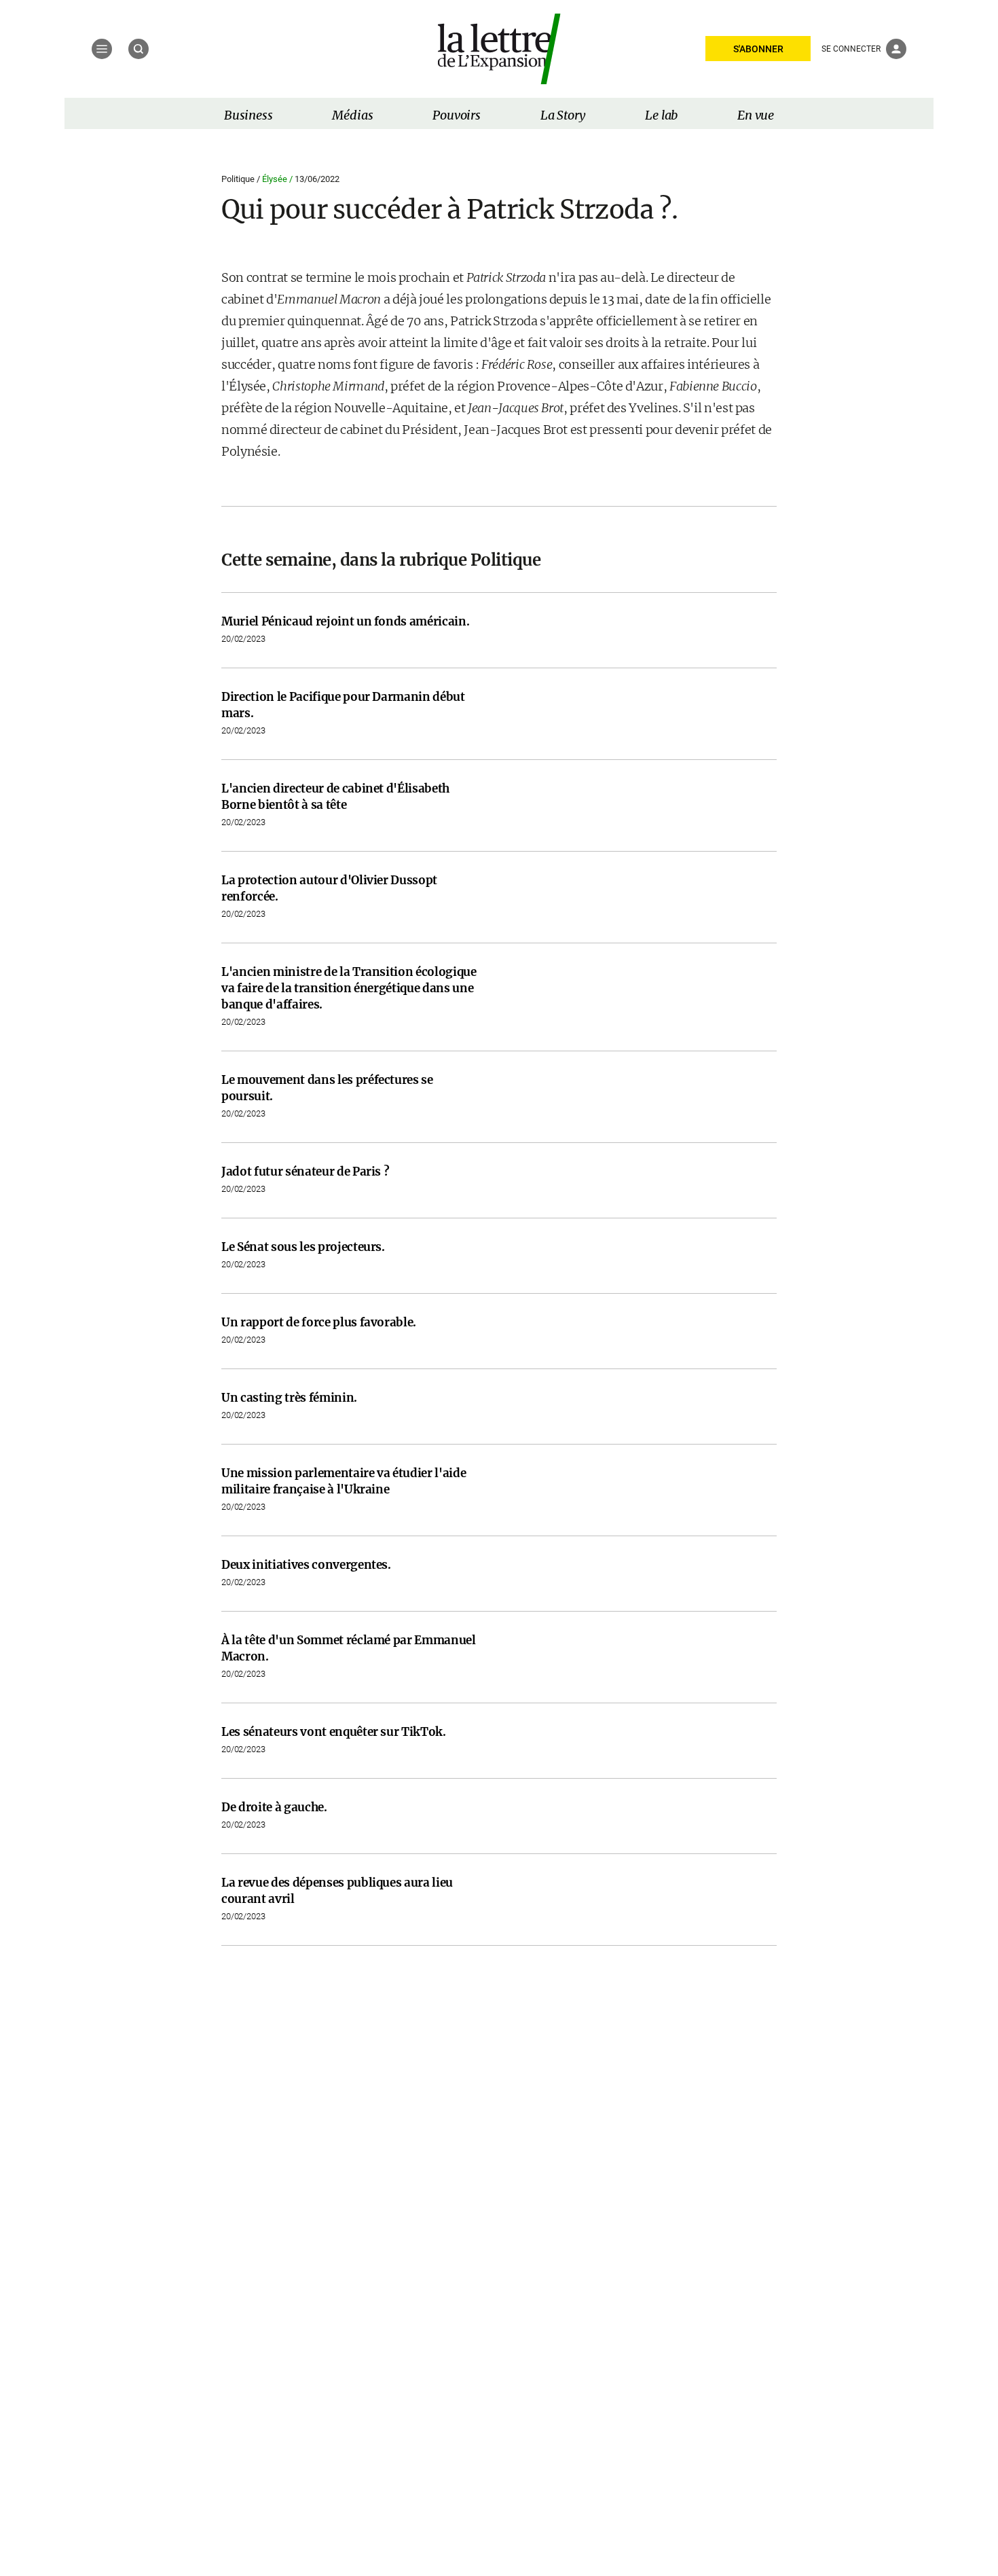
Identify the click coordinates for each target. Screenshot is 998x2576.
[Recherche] (138, 49)
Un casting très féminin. (289, 1398)
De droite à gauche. (274, 1807)
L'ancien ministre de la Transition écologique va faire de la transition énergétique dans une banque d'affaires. (349, 988)
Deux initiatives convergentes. (306, 1565)
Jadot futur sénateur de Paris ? (305, 1172)
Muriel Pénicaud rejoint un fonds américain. (345, 621)
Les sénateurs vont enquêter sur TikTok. (334, 1732)
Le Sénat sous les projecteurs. (303, 1247)
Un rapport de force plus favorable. (319, 1322)
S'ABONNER (758, 49)
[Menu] (102, 49)
